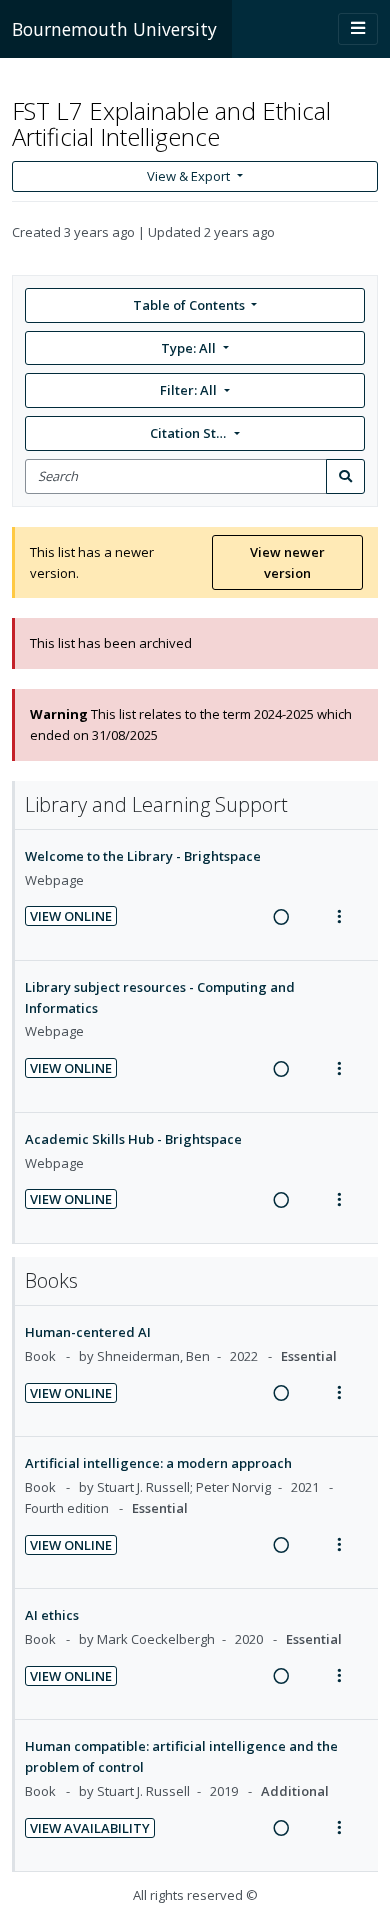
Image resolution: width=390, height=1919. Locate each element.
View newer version (287, 562)
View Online (71, 916)
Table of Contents (189, 305)
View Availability (90, 1828)
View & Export (188, 176)
